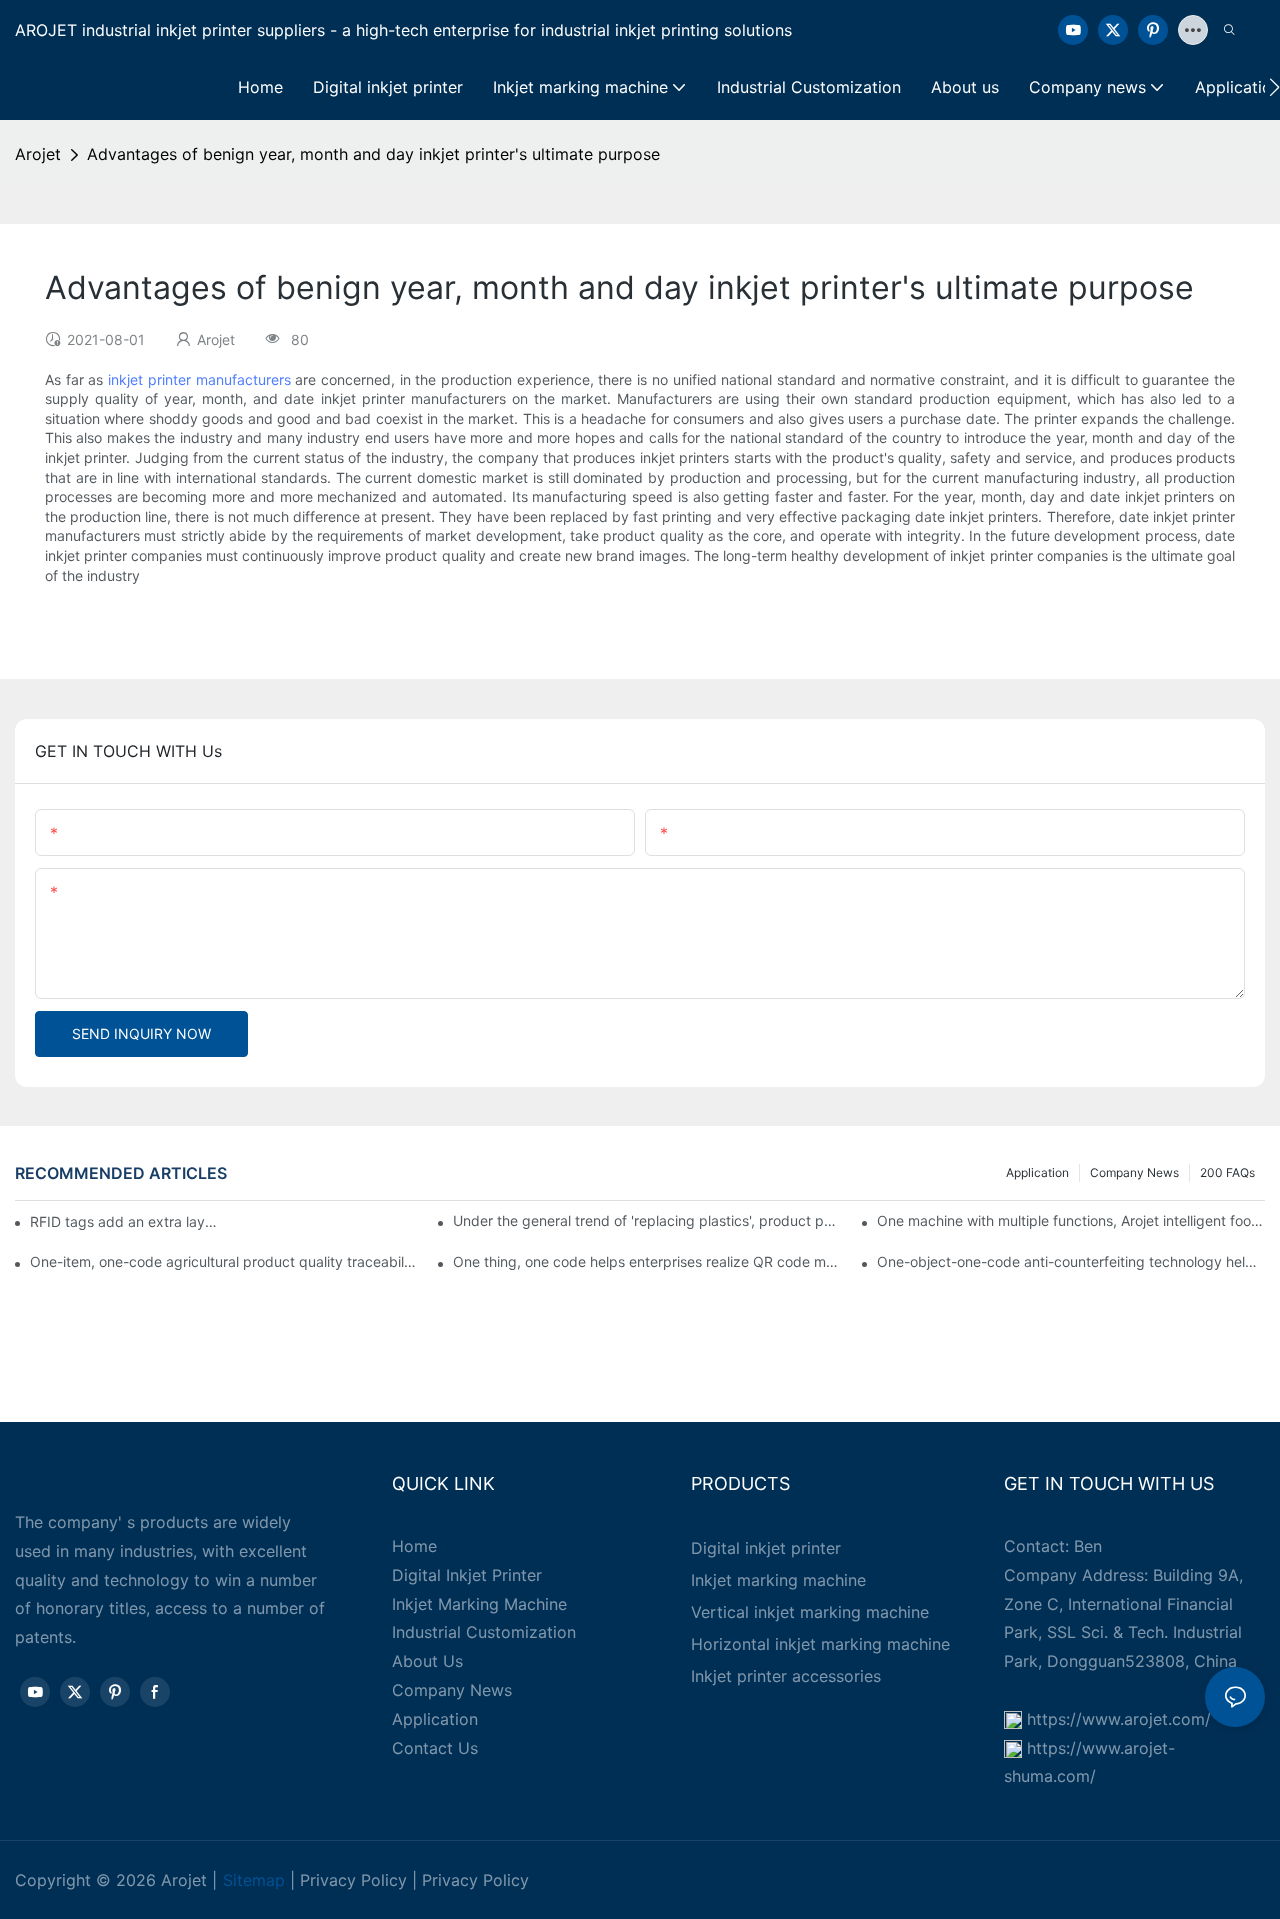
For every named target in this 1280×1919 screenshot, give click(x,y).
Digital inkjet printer (766, 1548)
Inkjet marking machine (778, 1580)
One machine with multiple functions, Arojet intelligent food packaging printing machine (1071, 1220)
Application (1037, 1172)
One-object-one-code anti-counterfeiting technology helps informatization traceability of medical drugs (1071, 1261)
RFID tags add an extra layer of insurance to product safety (124, 1221)
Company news (1134, 1172)
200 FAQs (1227, 1172)
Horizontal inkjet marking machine (820, 1644)
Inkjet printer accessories (786, 1676)
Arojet (38, 154)
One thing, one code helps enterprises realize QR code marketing (647, 1261)
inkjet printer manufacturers (199, 379)
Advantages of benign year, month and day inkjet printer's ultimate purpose (373, 154)
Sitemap (254, 1880)
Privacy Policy (353, 1880)
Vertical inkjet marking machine (810, 1612)
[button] (1274, 87)
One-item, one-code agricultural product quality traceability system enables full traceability (224, 1261)
